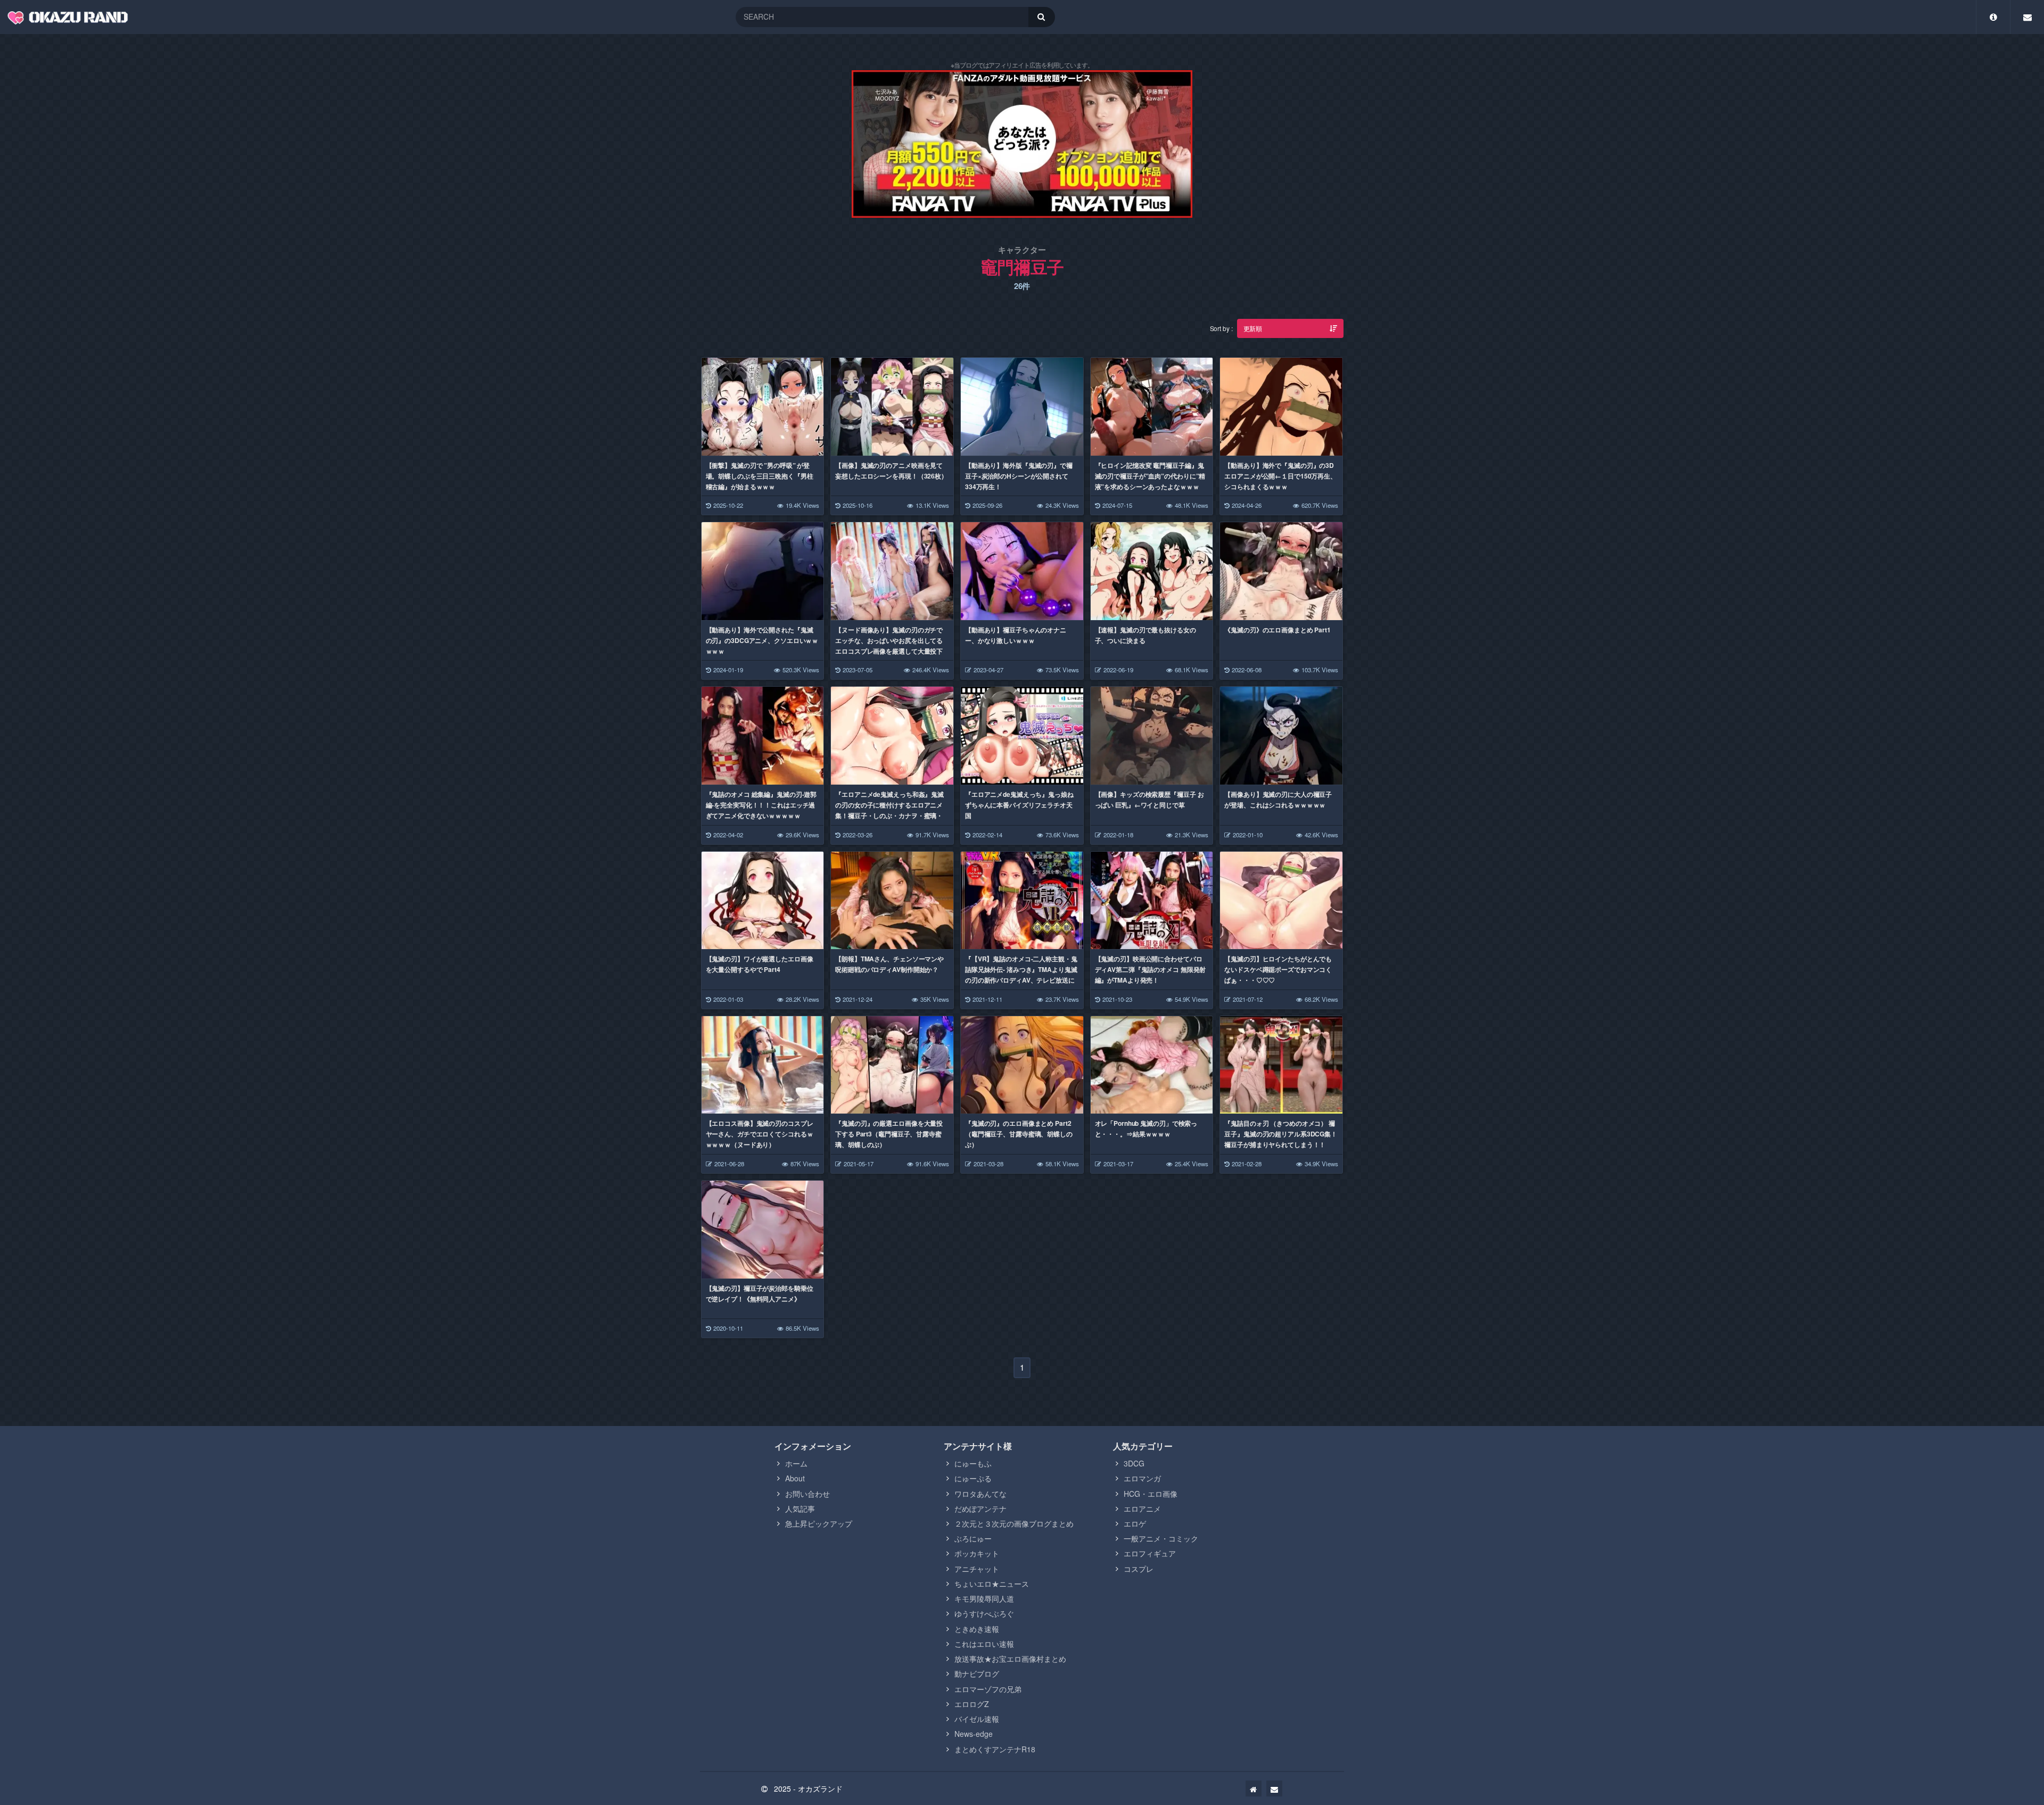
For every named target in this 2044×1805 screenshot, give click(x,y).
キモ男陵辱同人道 (984, 1598)
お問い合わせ (807, 1494)
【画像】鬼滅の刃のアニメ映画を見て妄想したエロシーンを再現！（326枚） (891, 471)
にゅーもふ (973, 1463)
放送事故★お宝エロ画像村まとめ (1010, 1659)
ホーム (796, 1463)
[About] (1993, 17)
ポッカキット (977, 1553)
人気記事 (800, 1509)
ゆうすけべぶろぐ (984, 1613)
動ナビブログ (977, 1674)
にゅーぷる (973, 1478)
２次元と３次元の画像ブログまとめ (1014, 1523)
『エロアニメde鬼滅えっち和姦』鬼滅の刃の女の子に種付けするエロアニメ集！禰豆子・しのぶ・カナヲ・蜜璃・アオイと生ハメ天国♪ (889, 810)
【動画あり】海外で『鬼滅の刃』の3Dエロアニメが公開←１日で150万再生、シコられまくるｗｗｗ (1280, 476)
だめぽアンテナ (980, 1509)
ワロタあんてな (980, 1494)
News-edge (974, 1734)
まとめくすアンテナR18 (995, 1749)
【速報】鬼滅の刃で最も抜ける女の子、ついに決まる (1145, 635)
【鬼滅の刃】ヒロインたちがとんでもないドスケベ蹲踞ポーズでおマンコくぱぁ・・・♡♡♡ (1278, 969)
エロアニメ (1142, 1509)
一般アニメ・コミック (1161, 1538)
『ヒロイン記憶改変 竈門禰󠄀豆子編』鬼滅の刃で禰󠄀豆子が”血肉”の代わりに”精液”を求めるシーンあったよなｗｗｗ (1150, 476)
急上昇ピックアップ (819, 1523)
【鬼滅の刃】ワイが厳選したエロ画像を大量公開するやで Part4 (760, 964)
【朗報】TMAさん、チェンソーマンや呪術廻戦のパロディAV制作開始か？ (889, 964)
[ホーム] (1254, 1788)
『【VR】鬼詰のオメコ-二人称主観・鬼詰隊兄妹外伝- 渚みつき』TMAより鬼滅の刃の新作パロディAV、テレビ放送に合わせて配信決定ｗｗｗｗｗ (1021, 975)
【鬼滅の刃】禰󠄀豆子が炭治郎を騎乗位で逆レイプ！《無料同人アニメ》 (760, 1293)
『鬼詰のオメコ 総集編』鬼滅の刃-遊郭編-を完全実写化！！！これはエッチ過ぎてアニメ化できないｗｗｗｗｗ (761, 805)
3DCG (1134, 1463)
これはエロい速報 (984, 1644)
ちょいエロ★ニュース (992, 1584)
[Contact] (2027, 17)
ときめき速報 (977, 1629)
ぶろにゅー (973, 1538)
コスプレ (1139, 1569)
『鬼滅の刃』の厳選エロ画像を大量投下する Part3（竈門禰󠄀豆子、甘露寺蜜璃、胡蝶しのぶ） (889, 1134)
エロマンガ (1142, 1478)
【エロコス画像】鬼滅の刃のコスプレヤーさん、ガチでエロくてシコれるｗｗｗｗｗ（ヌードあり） (760, 1134)
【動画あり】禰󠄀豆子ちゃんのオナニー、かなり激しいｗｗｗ (1016, 635)
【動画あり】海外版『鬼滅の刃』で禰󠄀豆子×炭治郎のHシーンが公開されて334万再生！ (1019, 476)
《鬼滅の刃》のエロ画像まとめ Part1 (1278, 630)
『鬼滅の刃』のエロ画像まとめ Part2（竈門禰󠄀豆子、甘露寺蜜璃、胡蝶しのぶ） (1019, 1134)
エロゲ (1135, 1523)
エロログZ (972, 1704)
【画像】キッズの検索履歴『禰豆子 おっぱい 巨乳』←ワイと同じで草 (1149, 800)
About (795, 1478)
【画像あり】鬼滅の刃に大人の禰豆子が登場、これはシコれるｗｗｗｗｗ (1278, 800)
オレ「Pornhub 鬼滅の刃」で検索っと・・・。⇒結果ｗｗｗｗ (1146, 1128)
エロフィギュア (1150, 1553)
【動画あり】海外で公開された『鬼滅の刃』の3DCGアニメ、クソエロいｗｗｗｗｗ (762, 640)
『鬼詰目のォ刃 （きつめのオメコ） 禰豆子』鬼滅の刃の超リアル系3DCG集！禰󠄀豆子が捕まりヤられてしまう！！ (1281, 1134)
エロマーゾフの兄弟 (988, 1689)
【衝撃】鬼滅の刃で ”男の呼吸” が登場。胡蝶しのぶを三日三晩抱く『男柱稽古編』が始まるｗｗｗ (760, 476)
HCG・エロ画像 (1151, 1494)
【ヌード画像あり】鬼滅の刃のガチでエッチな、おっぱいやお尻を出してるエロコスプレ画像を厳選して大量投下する (889, 646)
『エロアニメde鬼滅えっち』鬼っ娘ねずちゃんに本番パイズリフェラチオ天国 (1019, 805)
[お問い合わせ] (1274, 1788)
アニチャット (977, 1569)
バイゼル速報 (977, 1719)
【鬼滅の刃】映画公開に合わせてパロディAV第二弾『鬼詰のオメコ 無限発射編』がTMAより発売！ (1151, 969)
